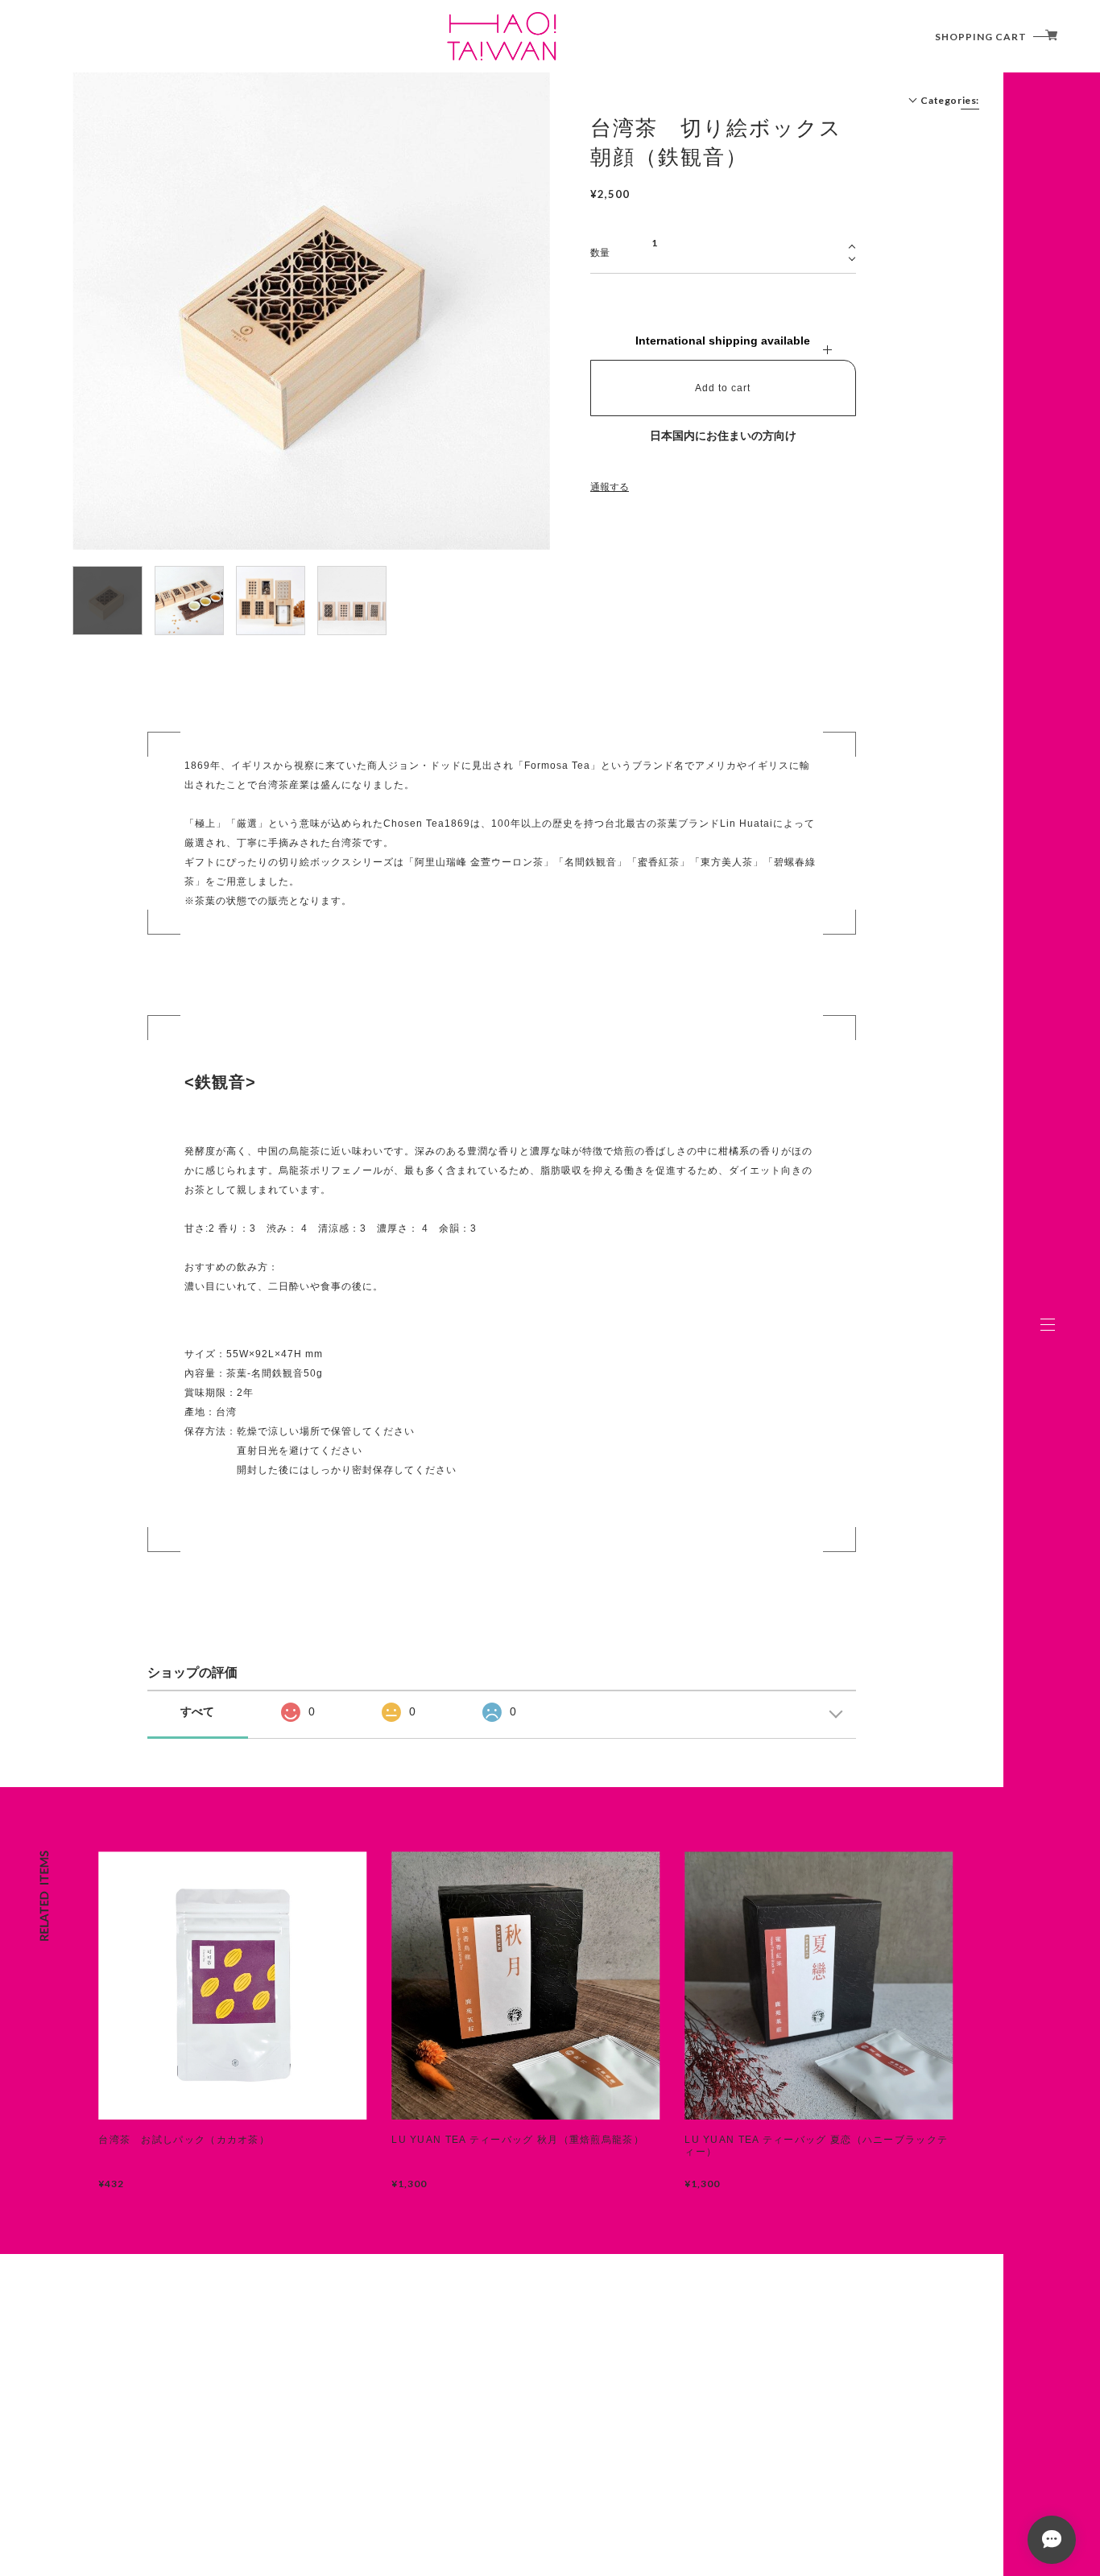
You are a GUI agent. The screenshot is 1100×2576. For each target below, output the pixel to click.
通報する (610, 487)
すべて (197, 1711)
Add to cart (723, 388)
